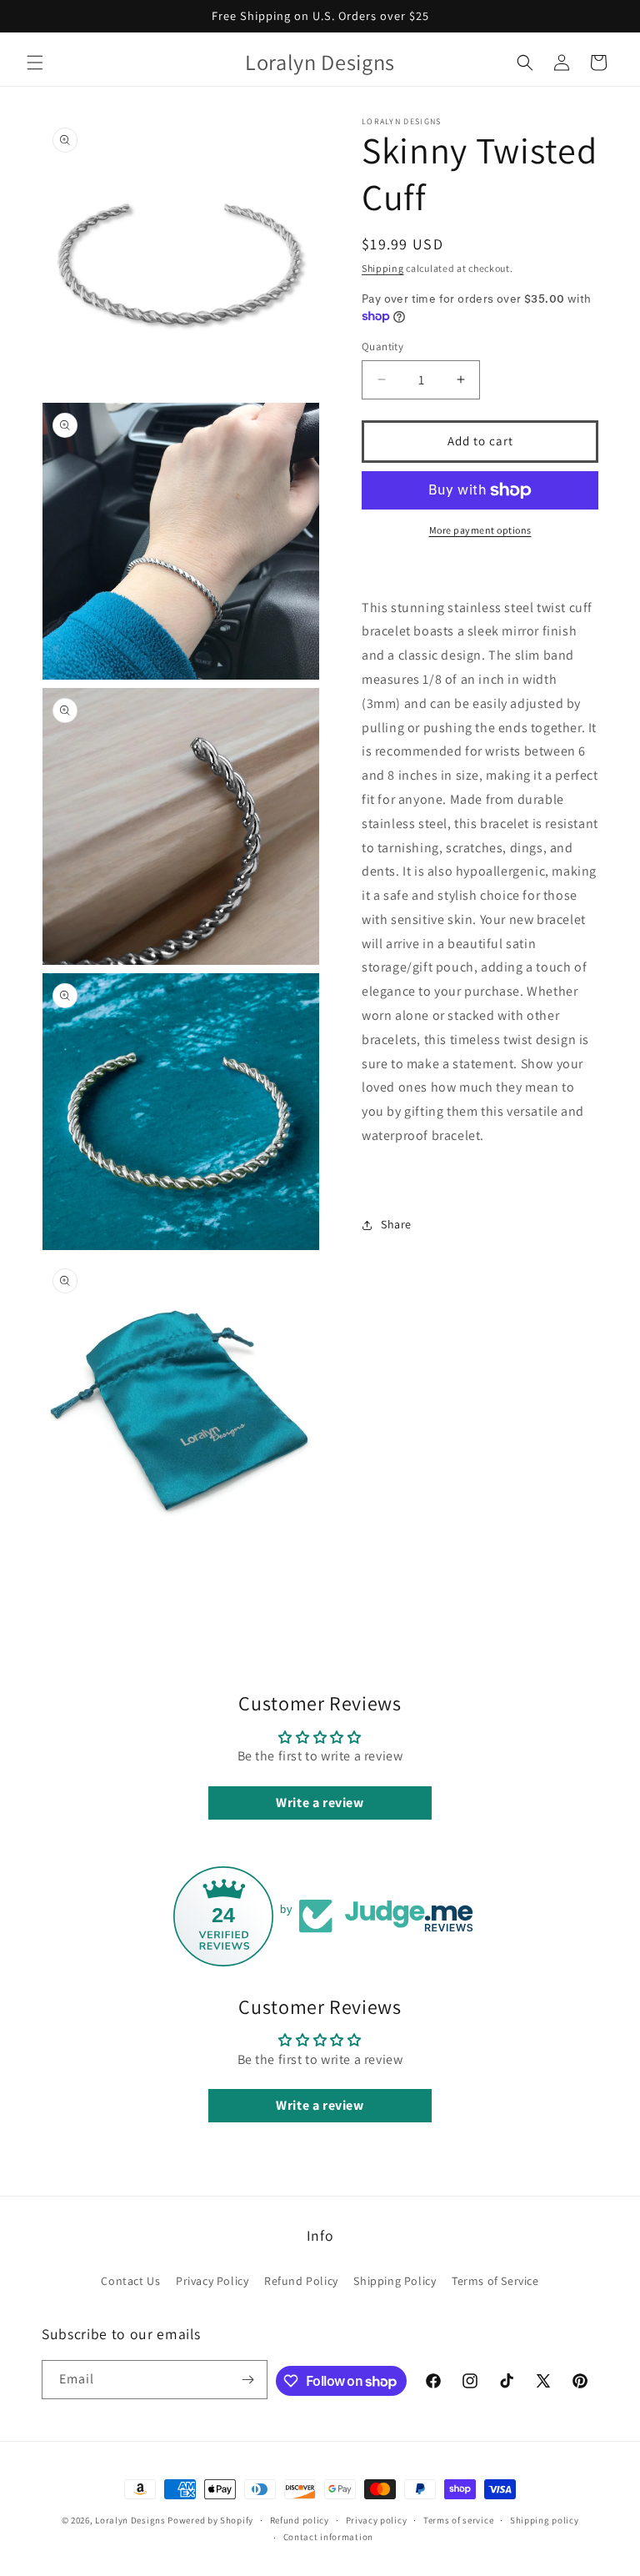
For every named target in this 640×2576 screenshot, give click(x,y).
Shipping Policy (395, 2281)
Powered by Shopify (210, 2520)
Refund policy (300, 2520)
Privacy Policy (212, 2281)
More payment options (480, 530)
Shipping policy (545, 2520)
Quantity (382, 346)
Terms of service (458, 2520)
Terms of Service (495, 2281)
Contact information (328, 2537)
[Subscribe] (248, 2380)
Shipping (383, 268)
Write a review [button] (320, 1803)
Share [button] (396, 1224)
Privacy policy (377, 2520)
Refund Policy (301, 2281)
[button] (35, 63)
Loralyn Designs (130, 2520)
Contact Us (130, 2281)
